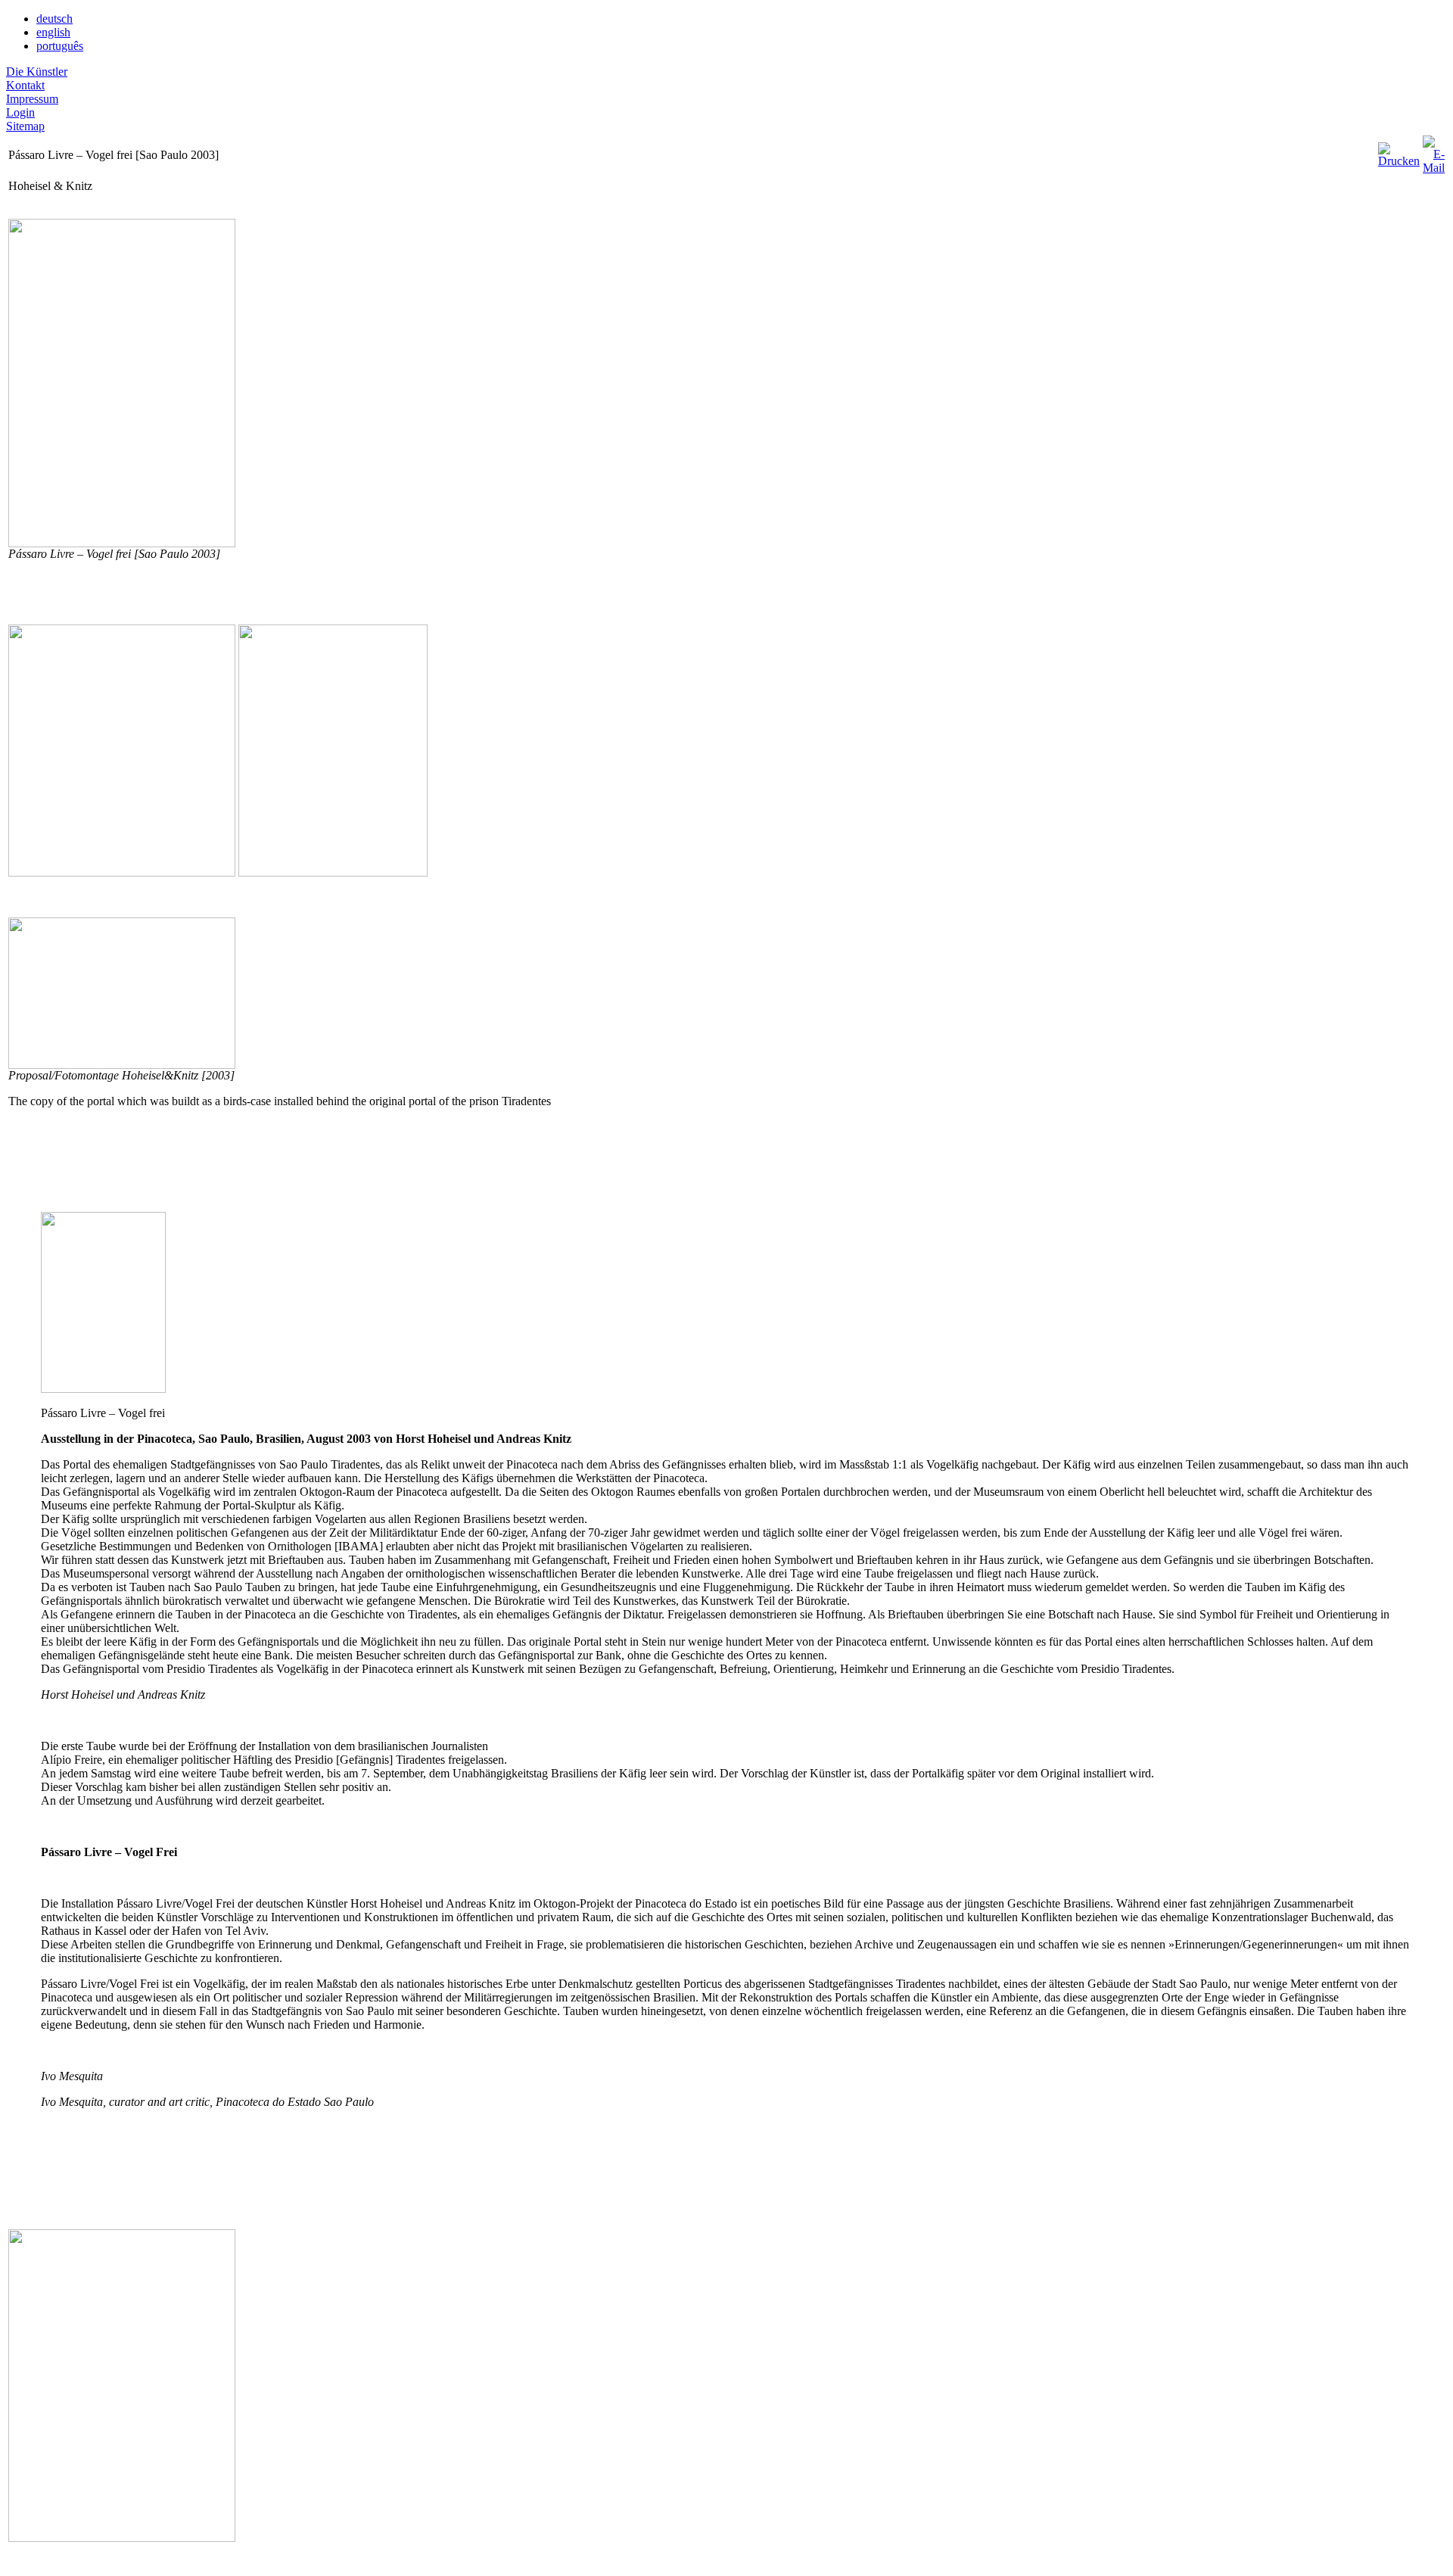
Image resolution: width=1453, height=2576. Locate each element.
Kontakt (25, 85)
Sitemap (25, 126)
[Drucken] (1399, 151)
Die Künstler (37, 72)
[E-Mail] (1434, 151)
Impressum (32, 99)
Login (20, 112)
